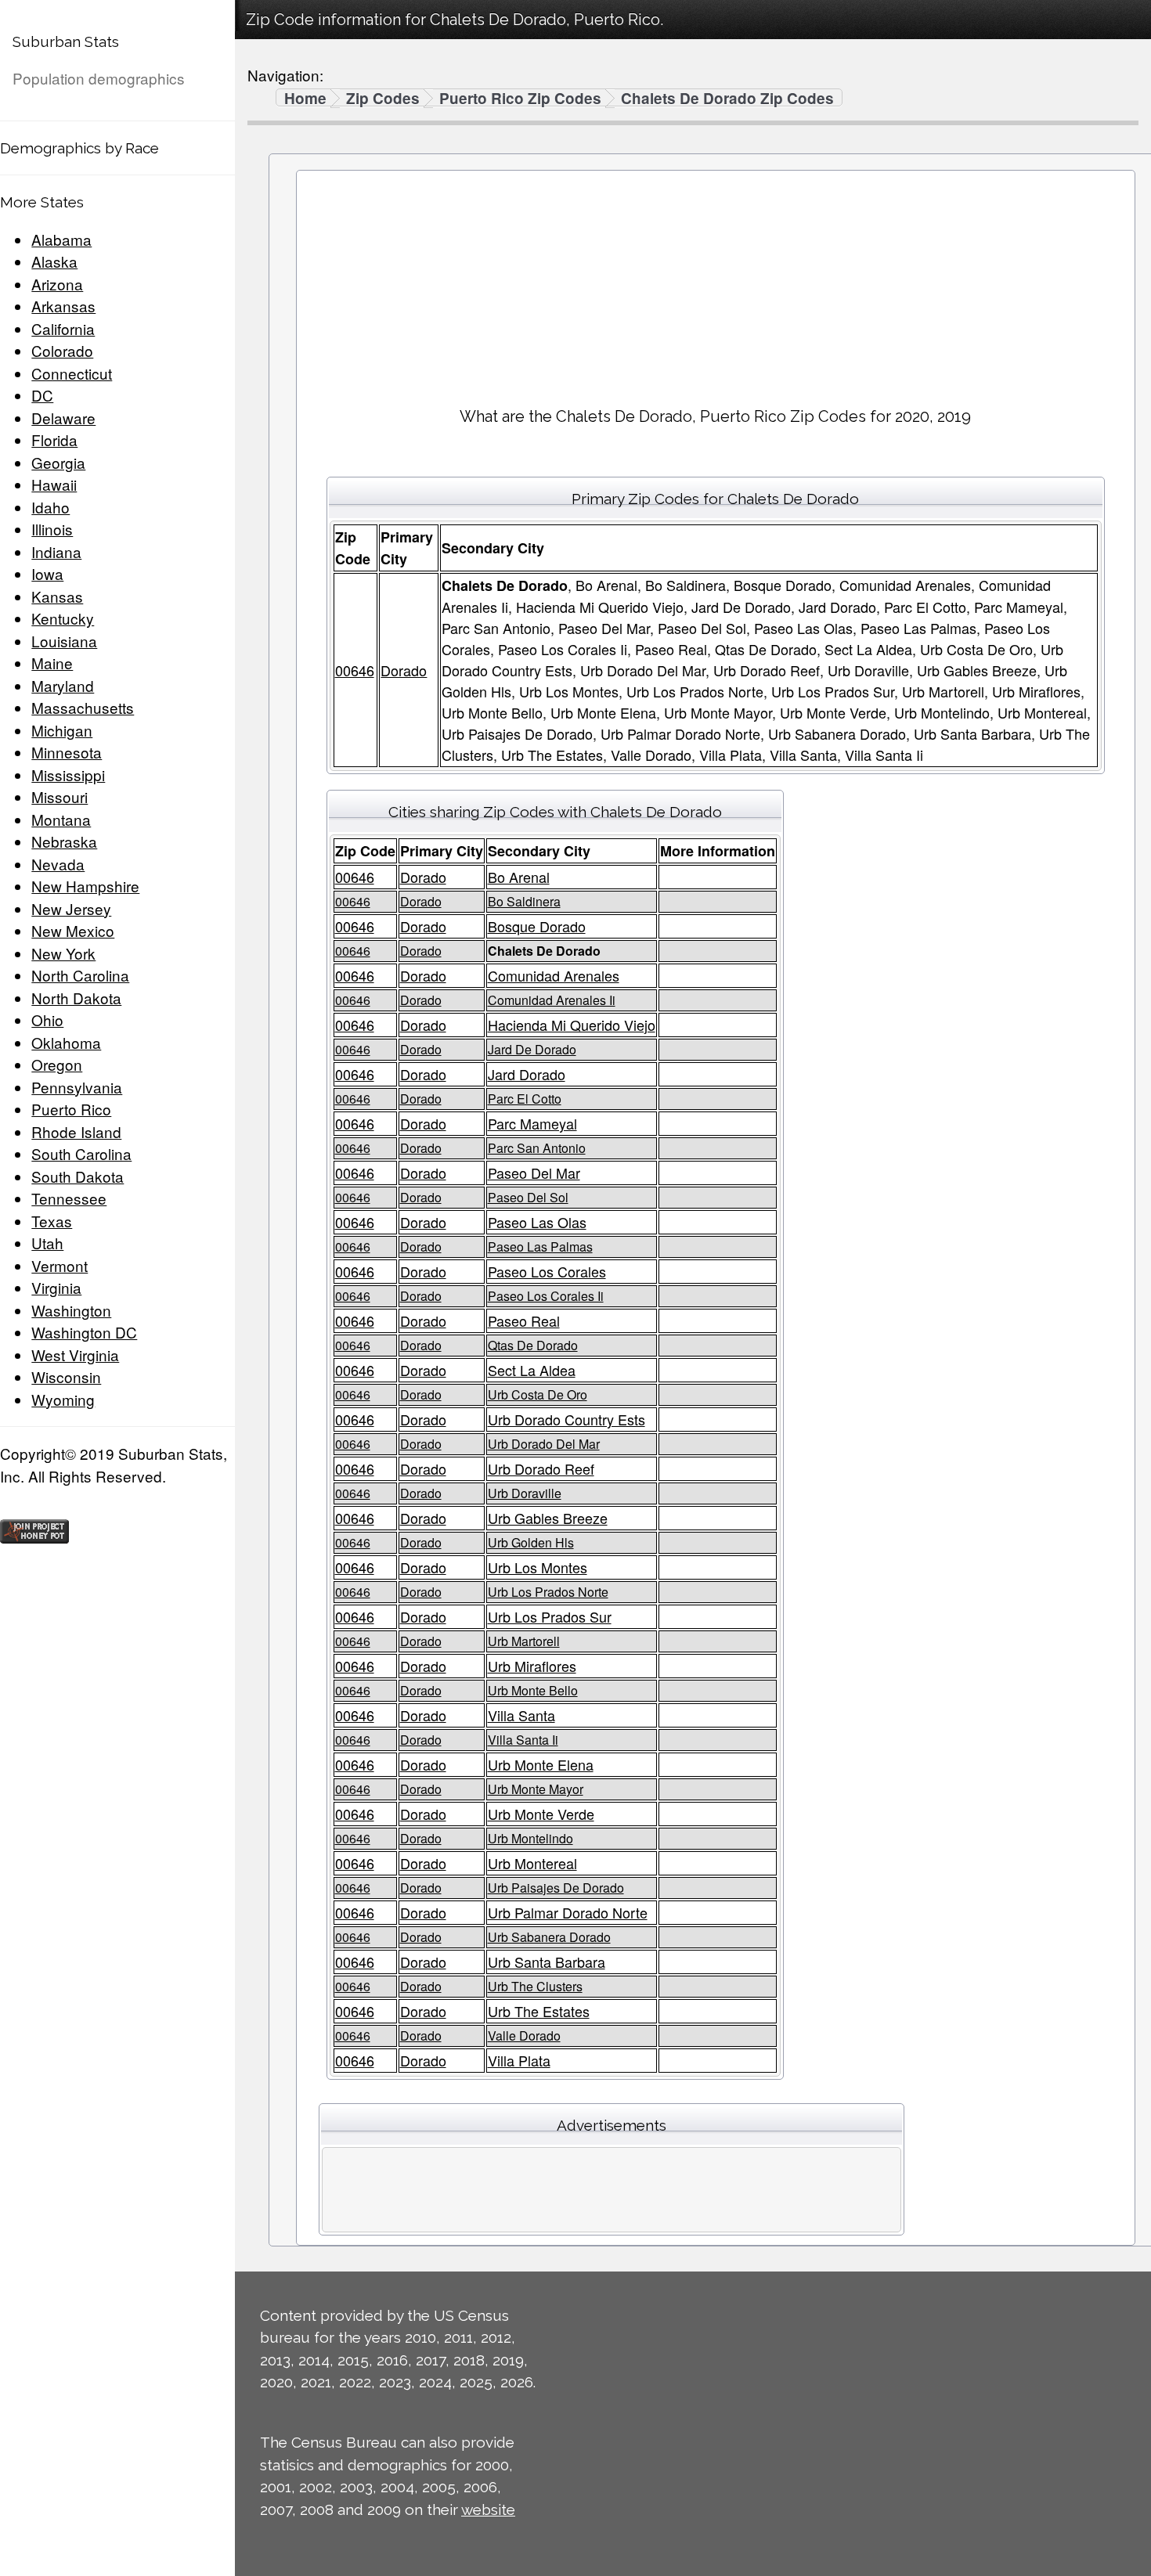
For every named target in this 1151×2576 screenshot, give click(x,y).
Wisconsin (66, 1376)
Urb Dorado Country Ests (566, 1419)
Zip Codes (383, 99)
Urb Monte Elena (541, 1764)
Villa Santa (521, 1715)
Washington (71, 1310)
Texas (52, 1221)
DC (42, 395)
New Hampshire (85, 886)
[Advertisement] (716, 283)
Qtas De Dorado (533, 1345)
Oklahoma (66, 1042)
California (63, 328)
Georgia (58, 462)
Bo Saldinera (524, 901)
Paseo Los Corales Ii (546, 1296)
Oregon (57, 1064)
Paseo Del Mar (534, 1173)
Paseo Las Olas (537, 1222)
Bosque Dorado (537, 926)
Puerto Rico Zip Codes (520, 99)
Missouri (60, 796)
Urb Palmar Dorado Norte (568, 1912)
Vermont (60, 1265)
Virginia (56, 1287)
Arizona (57, 284)
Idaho (51, 507)
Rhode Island (76, 1131)
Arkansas (63, 306)
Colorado (62, 350)
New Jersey (71, 908)
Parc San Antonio (537, 1148)
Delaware (63, 418)
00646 (355, 670)
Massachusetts (83, 707)
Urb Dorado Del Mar (544, 1444)
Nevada (58, 864)
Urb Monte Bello (533, 1690)
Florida (54, 440)
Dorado (404, 670)
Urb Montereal (532, 1863)
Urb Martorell (524, 1641)
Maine (52, 663)
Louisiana (64, 641)
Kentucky (63, 618)
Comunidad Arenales (554, 975)
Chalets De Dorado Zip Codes (727, 99)
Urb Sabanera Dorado (549, 1937)
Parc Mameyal (532, 1123)
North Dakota (76, 998)
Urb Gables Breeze (548, 1518)
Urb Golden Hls (531, 1542)
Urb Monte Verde (541, 1814)
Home (305, 99)
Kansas (57, 596)
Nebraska (64, 841)
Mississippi (68, 775)
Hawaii (54, 484)
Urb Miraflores (532, 1666)
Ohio (47, 1020)
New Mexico (73, 930)
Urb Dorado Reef (541, 1468)
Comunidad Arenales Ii (552, 1000)
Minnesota (67, 752)
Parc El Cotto (525, 1099)
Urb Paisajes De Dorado (556, 1888)
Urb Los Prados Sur (550, 1616)
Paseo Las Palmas (540, 1247)
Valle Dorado (524, 2036)
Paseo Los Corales (547, 1271)
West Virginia (75, 1355)
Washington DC (84, 1332)
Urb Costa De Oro (538, 1394)
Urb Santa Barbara (547, 1962)
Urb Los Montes (538, 1567)
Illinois (52, 529)
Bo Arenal (519, 877)
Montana (61, 819)
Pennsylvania (77, 1087)
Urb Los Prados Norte (548, 1592)
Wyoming (63, 1399)
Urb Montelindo (530, 1838)
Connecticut (72, 373)
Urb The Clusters (535, 1986)
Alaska (54, 261)
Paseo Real (524, 1320)
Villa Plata (519, 2060)
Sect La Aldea (532, 1370)
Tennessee (69, 1198)
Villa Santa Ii (523, 1740)
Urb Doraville (525, 1493)
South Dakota (78, 1176)
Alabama (61, 239)
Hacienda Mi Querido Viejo (572, 1025)
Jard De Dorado (532, 1049)
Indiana (56, 551)
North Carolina (80, 975)
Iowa (47, 573)
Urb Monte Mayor (536, 1789)
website (488, 2509)
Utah (47, 1243)
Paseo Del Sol (528, 1197)
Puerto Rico (71, 1109)
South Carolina (81, 1153)
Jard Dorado (527, 1074)
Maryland (63, 685)
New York (63, 953)
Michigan (62, 730)
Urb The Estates (539, 2011)
